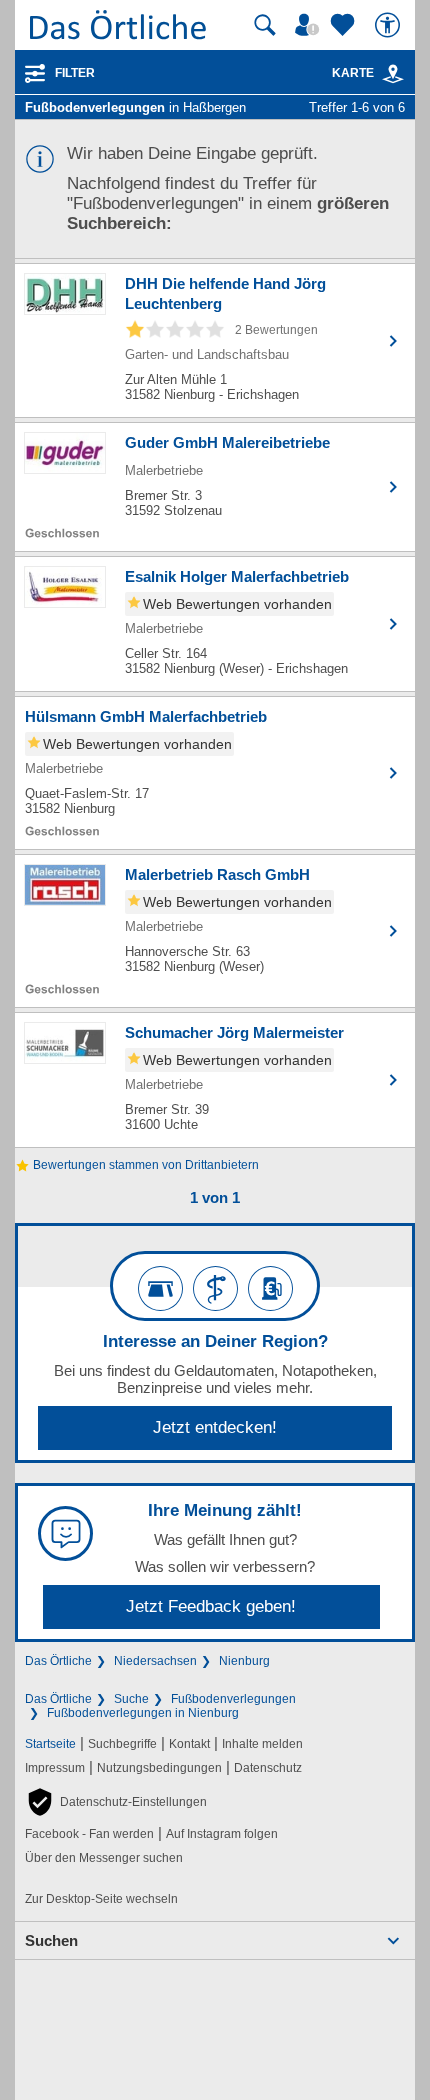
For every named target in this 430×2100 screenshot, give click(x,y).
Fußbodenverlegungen (233, 1699)
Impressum (55, 1768)
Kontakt (189, 1744)
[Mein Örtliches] (310, 25)
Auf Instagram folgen (222, 1834)
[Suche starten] (265, 25)
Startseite (50, 1744)
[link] (393, 74)
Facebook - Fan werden (89, 1834)
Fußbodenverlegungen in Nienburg (143, 1713)
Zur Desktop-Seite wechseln (101, 1899)
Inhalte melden (262, 1744)
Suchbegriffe (122, 1744)
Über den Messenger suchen (104, 1858)
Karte (353, 73)
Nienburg (244, 1661)
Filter (75, 73)
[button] (116, 1802)
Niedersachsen (155, 1661)
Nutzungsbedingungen (159, 1768)
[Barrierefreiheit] (390, 25)
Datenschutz (268, 1768)
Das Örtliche (58, 1661)
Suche (131, 1699)
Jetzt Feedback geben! (211, 1606)
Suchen (51, 1940)
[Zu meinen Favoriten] (345, 25)
